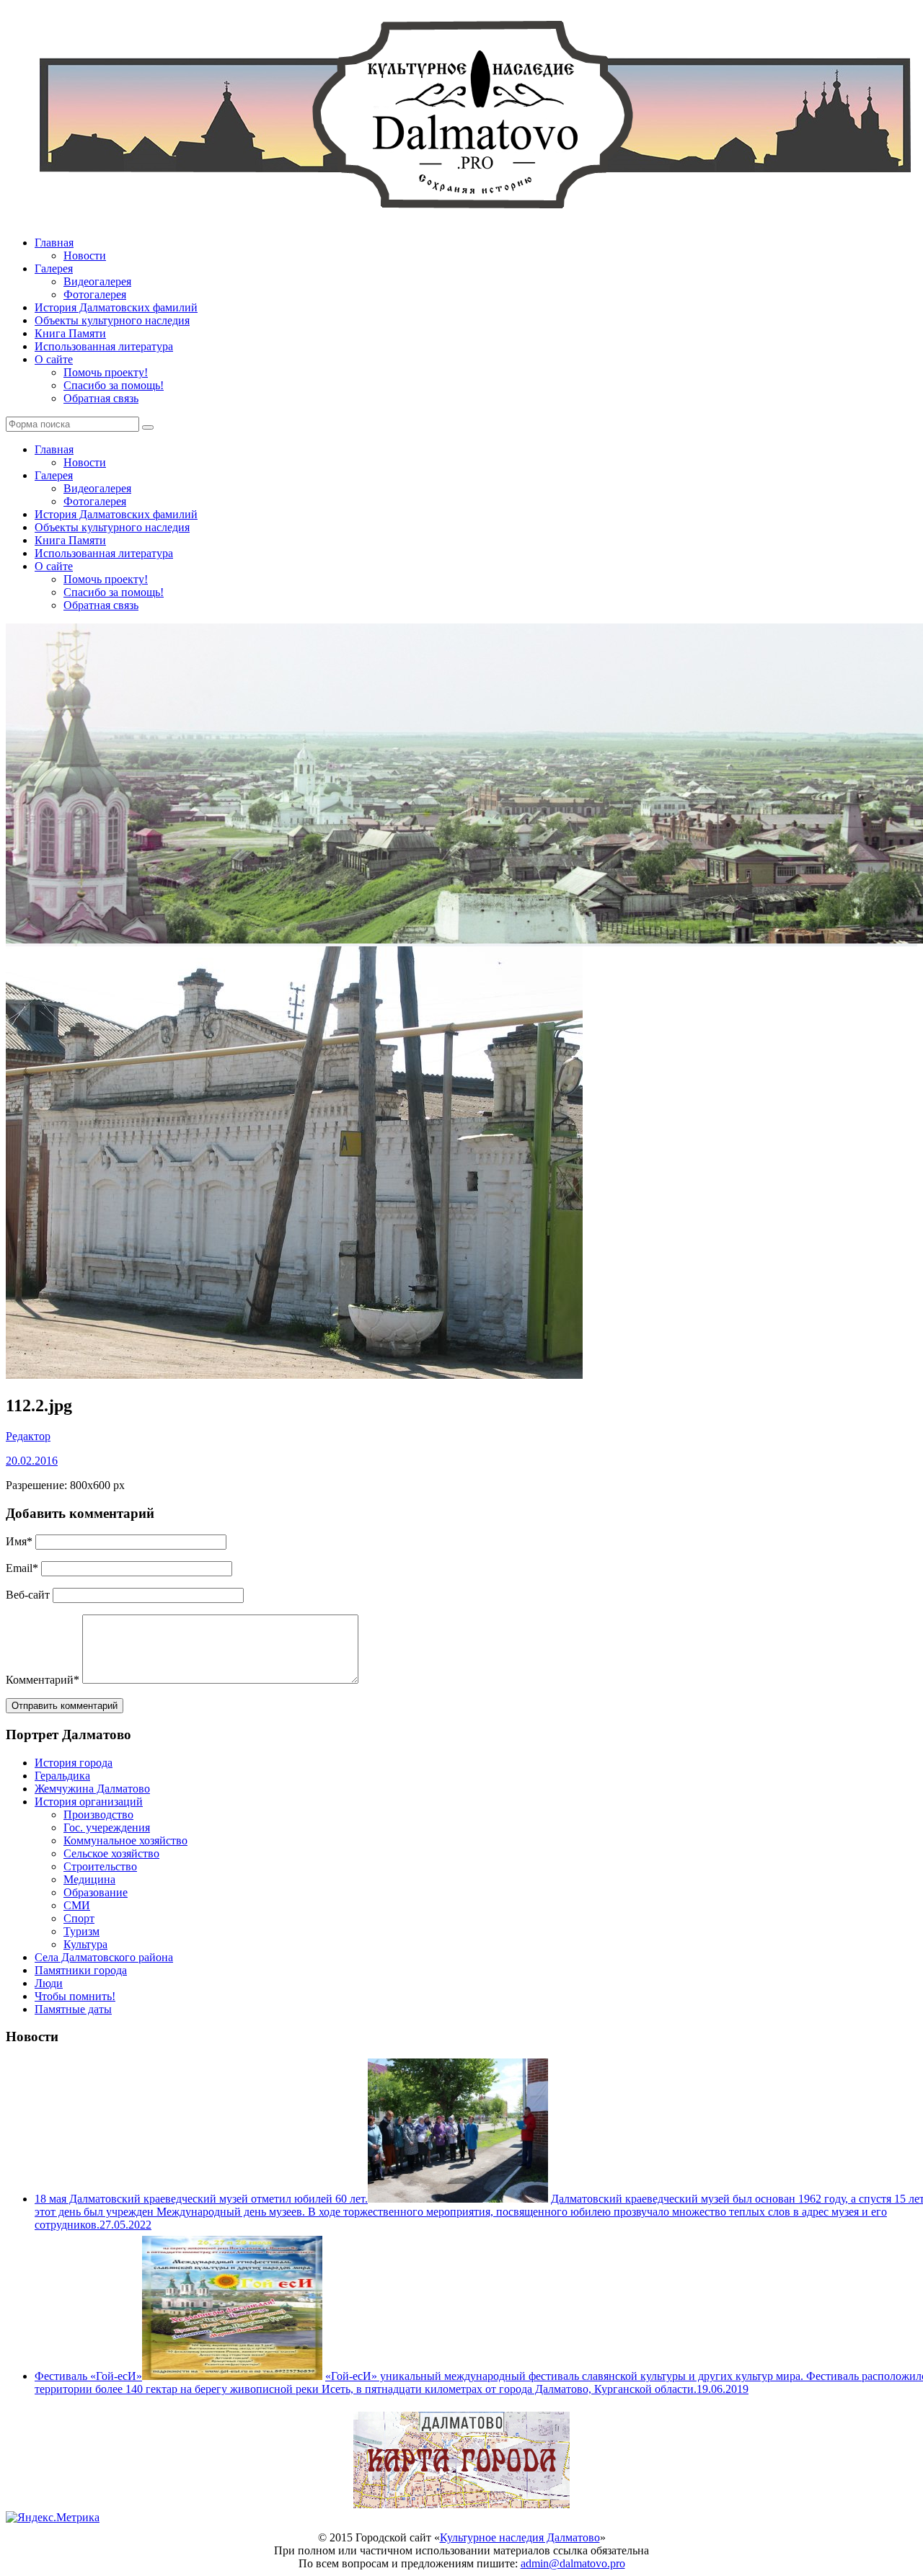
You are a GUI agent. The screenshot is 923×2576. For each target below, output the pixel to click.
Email (22, 1568)
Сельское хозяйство (111, 1853)
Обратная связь (101, 398)
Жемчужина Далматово (92, 1789)
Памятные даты (73, 2009)
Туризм (81, 1931)
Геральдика (62, 1776)
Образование (96, 1892)
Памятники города (81, 1970)
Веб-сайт (28, 1595)
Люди (49, 1983)
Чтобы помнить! (75, 1996)
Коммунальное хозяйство (125, 1840)
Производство (98, 1815)
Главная (54, 243)
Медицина (89, 1879)
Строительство (100, 1866)
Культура (85, 1944)
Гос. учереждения (107, 1827)
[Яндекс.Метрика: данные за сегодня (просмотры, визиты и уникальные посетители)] (53, 2518)
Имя (19, 1541)
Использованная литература (104, 346)
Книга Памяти (70, 333)
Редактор (28, 1436)
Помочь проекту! (106, 372)
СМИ (77, 1905)
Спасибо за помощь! (114, 385)
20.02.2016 (32, 1461)
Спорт (79, 1918)
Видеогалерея (97, 281)
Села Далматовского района (104, 1957)
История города (74, 1763)
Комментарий (43, 1680)
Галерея (54, 268)
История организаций (89, 1802)
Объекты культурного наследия (112, 320)
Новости (85, 256)
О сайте (54, 359)
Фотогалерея (95, 294)
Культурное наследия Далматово (520, 2537)
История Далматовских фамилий (116, 307)
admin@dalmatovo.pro (573, 2563)
